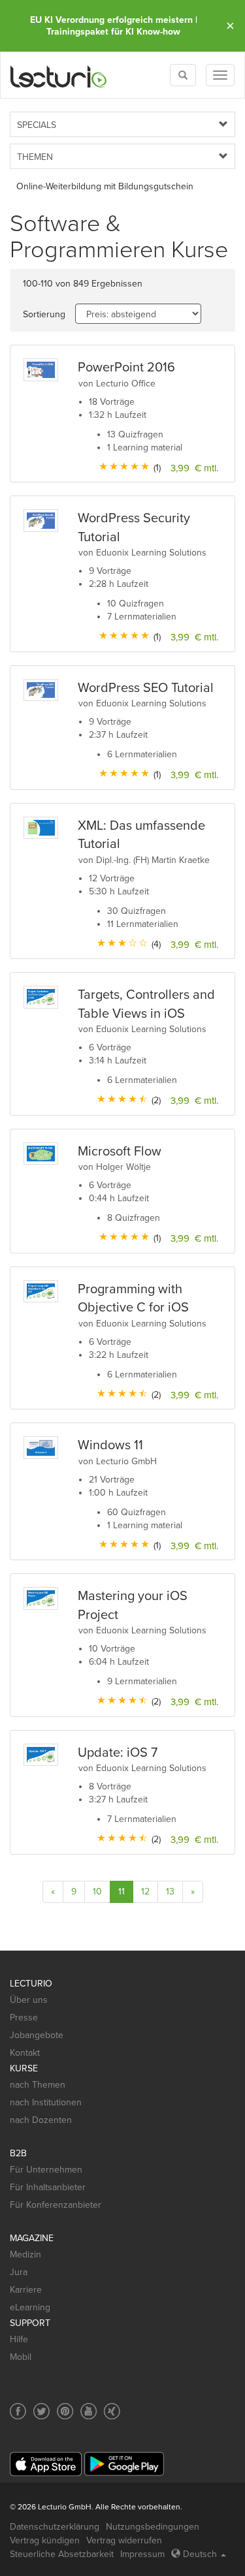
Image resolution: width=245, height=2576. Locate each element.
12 (145, 1892)
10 (97, 1892)
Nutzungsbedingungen (153, 2527)
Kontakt (25, 2053)
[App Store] (46, 2464)
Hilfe (19, 2339)
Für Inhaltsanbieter (48, 2187)
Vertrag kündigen (45, 2540)
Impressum (142, 2554)
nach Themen (38, 2085)
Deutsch (200, 2554)
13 (170, 1892)
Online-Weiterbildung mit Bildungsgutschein (105, 186)
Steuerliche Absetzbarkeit (62, 2554)
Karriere (26, 2290)
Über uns (29, 2000)
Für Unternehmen (46, 2170)
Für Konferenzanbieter (56, 2205)
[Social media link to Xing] (112, 2411)
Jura (19, 2272)
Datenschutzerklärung (55, 2527)
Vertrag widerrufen (124, 2540)
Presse (24, 2018)
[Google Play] (124, 2464)
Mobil (21, 2357)
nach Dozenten (41, 2120)
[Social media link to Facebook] (18, 2411)
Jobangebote (37, 2035)
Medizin (25, 2254)
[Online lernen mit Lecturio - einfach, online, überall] (59, 75)
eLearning (30, 2307)
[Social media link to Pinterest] (65, 2411)
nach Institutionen (46, 2102)
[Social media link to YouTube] (89, 2411)
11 (122, 1892)
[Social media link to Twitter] (41, 2411)
